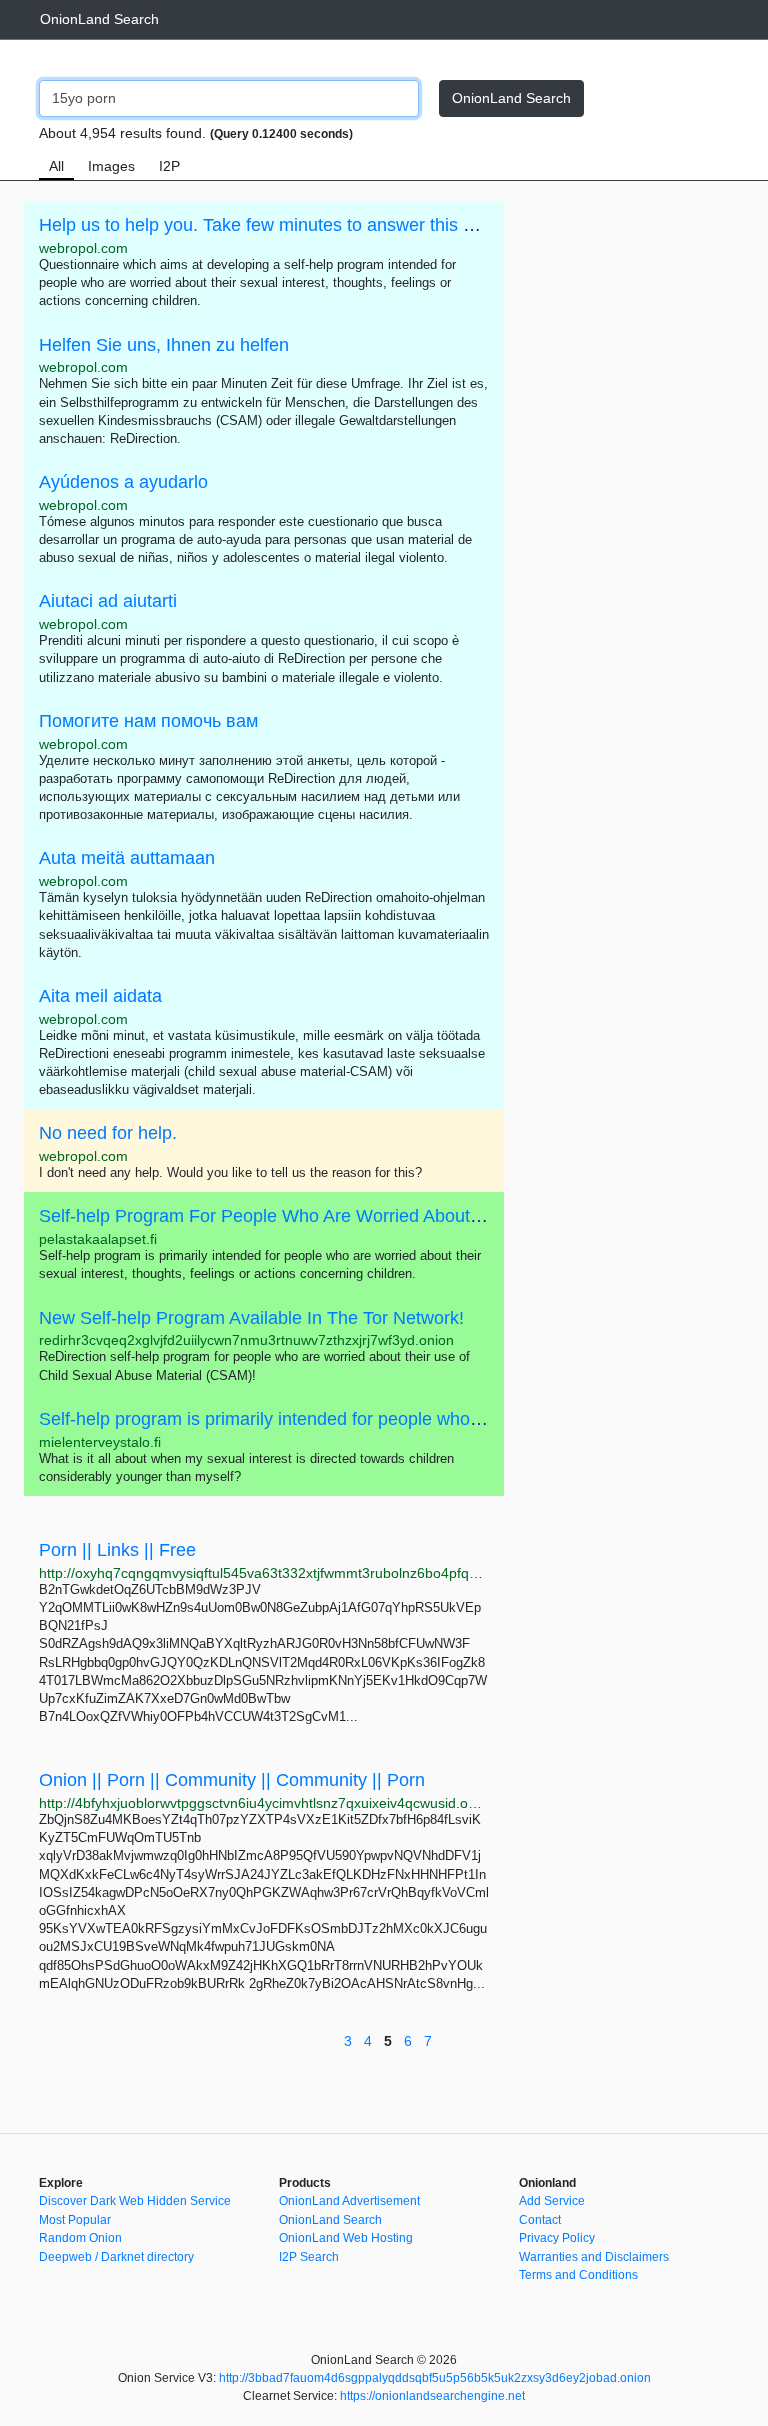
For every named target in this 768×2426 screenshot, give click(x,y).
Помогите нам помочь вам (148, 721)
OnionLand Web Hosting (346, 2238)
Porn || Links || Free (117, 1550)
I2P (169, 166)
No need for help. (108, 1133)
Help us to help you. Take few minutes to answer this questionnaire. (307, 225)
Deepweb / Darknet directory (116, 2257)
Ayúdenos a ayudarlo (123, 482)
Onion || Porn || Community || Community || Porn (232, 1780)
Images (111, 166)
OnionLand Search (99, 19)
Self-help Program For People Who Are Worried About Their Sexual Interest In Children (386, 1216)
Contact (540, 2220)
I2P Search (309, 2257)
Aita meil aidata (100, 996)
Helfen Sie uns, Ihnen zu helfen (164, 345)
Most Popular (75, 2220)
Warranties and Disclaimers (594, 2257)
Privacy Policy (557, 2238)
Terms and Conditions (578, 2275)
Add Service (552, 2201)
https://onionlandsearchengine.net (432, 2396)
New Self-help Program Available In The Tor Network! (251, 1318)
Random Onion (80, 2238)
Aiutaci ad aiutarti (108, 601)
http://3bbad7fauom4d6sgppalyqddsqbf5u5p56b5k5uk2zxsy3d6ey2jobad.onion (435, 2378)
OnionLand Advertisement (349, 2201)
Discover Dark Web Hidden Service (135, 2201)
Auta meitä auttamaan (127, 858)
